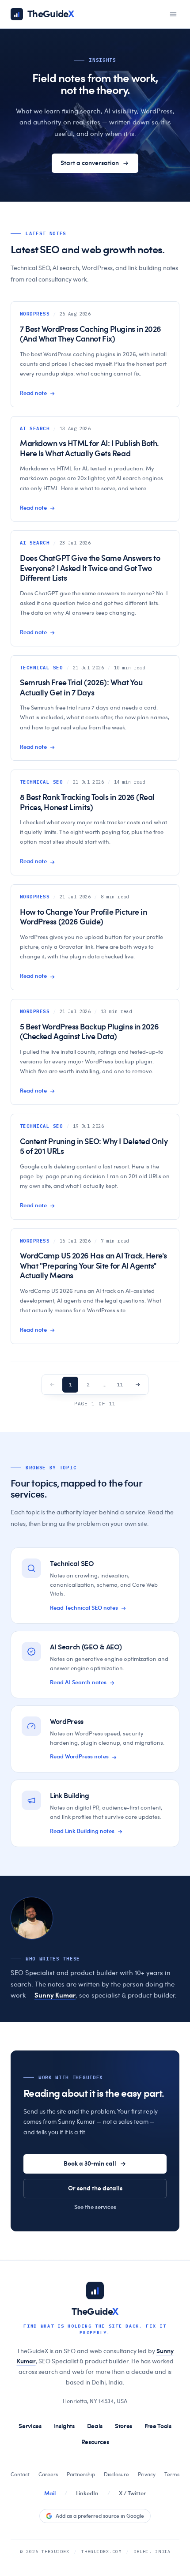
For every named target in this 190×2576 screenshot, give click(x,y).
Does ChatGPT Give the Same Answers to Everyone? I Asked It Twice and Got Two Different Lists (90, 569)
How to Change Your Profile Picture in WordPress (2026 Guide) (83, 918)
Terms (172, 2475)
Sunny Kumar (55, 1996)
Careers (48, 2475)
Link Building (70, 1796)
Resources (95, 2442)
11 (120, 1384)
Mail (50, 2494)
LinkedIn (87, 2494)
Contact (20, 2475)
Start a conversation (90, 163)
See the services (95, 2207)
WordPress (67, 1722)
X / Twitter (132, 2494)
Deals (95, 2426)
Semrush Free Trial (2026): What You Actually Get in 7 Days (81, 688)
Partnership (81, 2475)
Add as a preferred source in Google (100, 2516)
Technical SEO (72, 1564)
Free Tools (158, 2426)
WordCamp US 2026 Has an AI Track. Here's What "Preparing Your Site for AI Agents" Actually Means (93, 1266)
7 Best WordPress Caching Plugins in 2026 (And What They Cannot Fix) (91, 335)
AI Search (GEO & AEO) (86, 1647)
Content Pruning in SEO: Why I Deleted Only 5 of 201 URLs (94, 1147)
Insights (64, 2426)
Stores (123, 2426)
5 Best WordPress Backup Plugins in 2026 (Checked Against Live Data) (89, 1032)
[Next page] (138, 1385)
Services (30, 2426)
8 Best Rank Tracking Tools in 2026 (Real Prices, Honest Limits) (87, 803)
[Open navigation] (173, 14)
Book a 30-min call (90, 2164)
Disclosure (116, 2475)
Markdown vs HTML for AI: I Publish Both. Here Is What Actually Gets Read (89, 449)
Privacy (147, 2475)
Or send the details (95, 2189)
